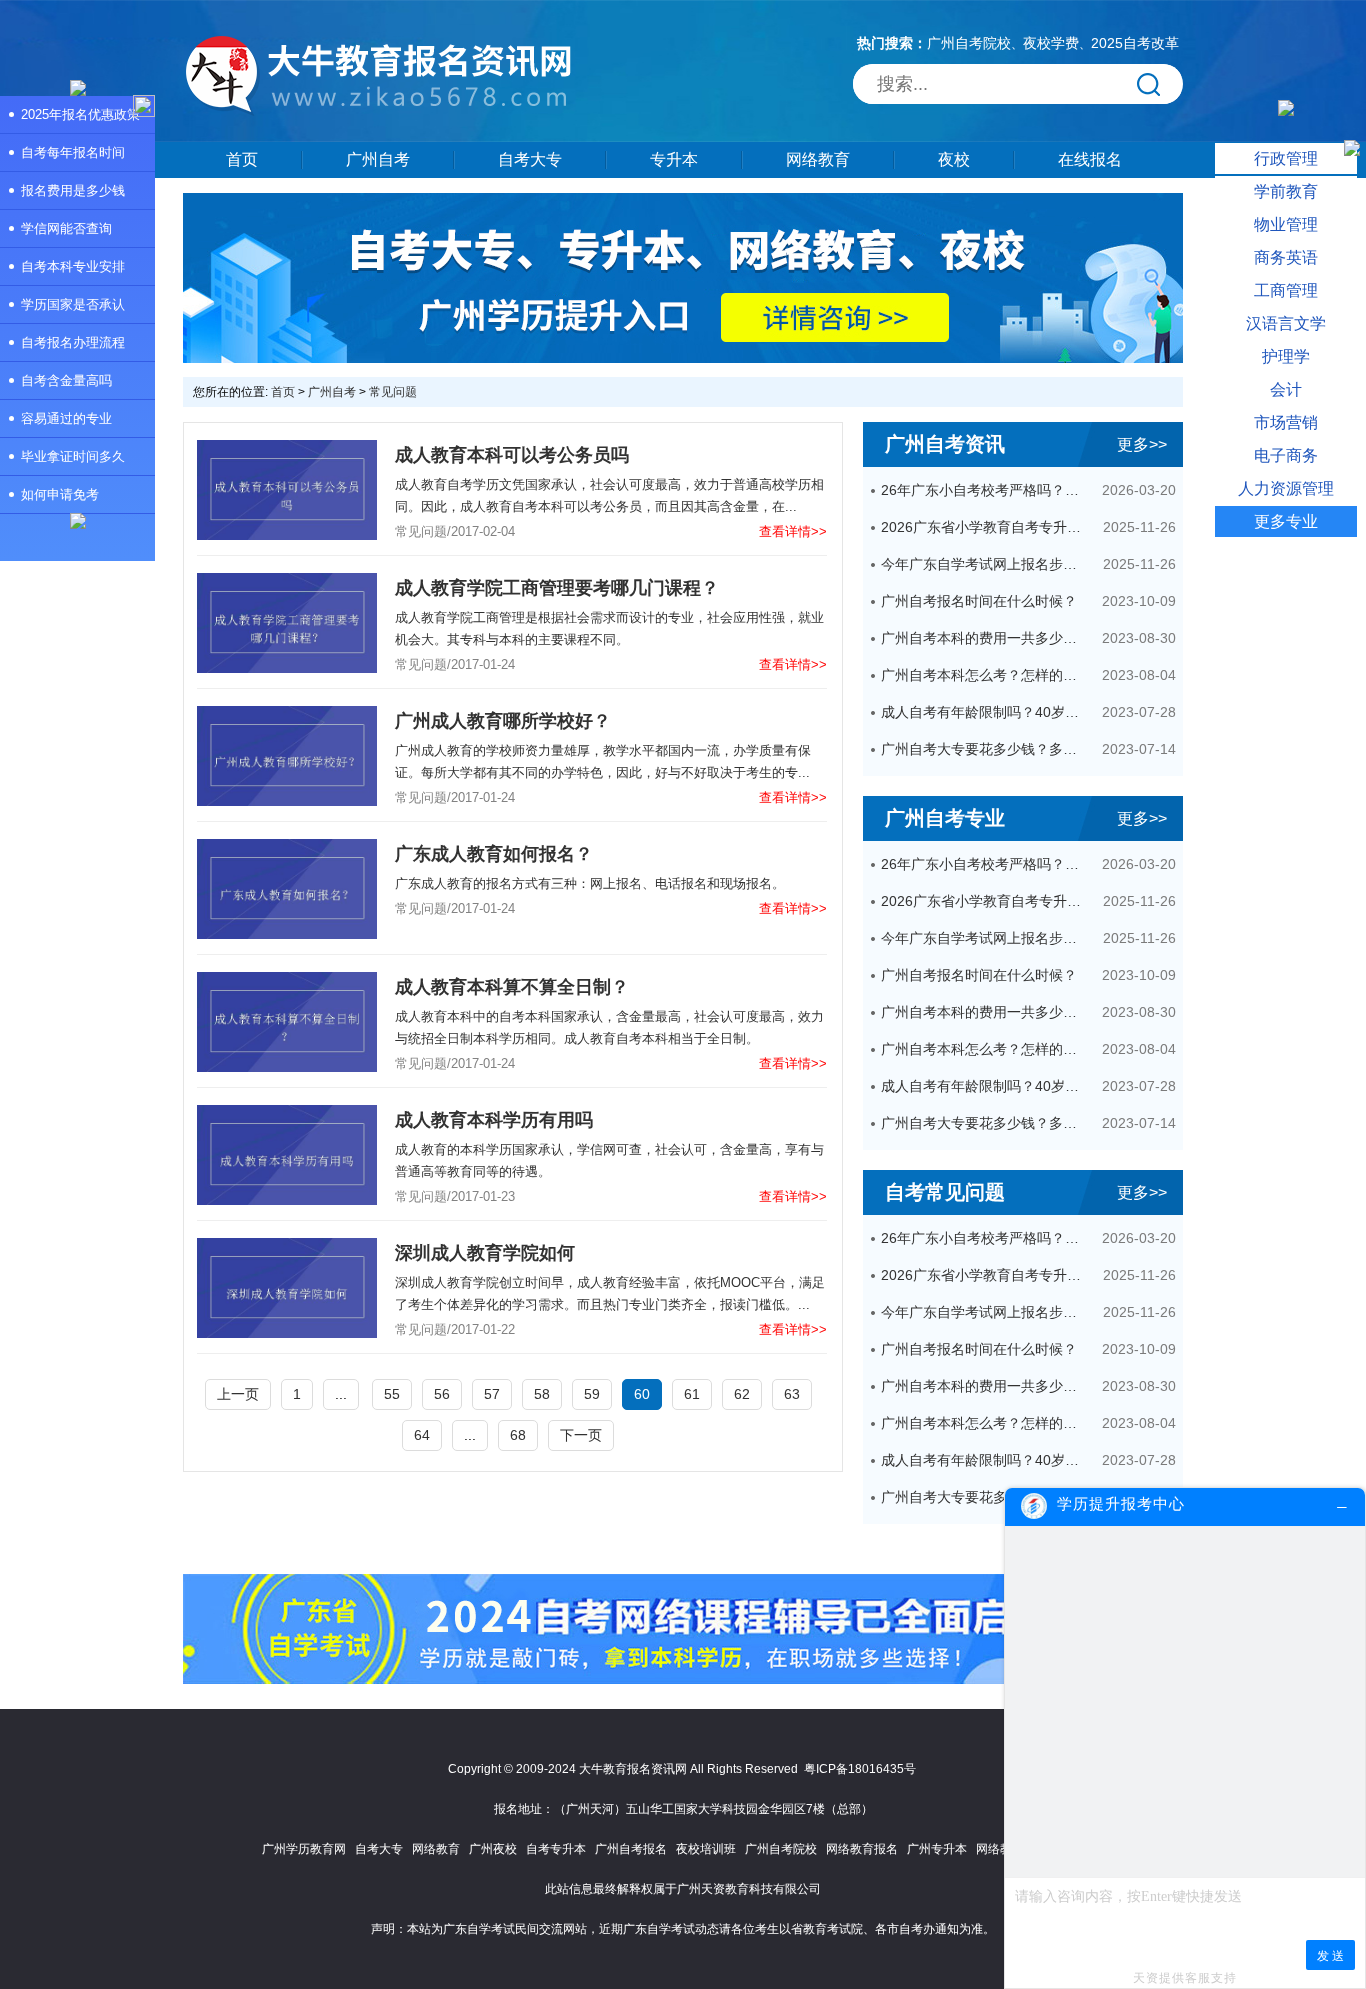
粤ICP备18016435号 (860, 1769)
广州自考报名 (631, 1849)
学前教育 (1286, 191)
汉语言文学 (1286, 323)
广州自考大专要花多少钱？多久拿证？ (985, 749)
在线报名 (1090, 159)
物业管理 (1286, 224)
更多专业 (1286, 521)
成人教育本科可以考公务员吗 (512, 455)
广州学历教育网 (304, 1849)
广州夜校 (493, 1849)
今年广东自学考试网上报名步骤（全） (985, 564)
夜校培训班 (706, 1849)
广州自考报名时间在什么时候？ (979, 601)
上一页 (238, 1394)
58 (542, 1394)
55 (392, 1394)
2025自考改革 (1135, 43)
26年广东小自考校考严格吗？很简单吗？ (985, 490)
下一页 (581, 1435)
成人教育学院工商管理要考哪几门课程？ (557, 588)
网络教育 (818, 159)
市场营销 (1286, 422)
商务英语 (1286, 257)
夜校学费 (1051, 43)
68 (518, 1435)
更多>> (1142, 444)
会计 (1286, 389)
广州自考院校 (969, 43)
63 (792, 1394)
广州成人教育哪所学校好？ (503, 721)
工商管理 (1286, 290)
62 (742, 1394)
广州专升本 (937, 1849)
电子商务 (1286, 455)
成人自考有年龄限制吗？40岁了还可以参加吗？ (985, 712)
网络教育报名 (862, 1849)
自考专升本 (556, 1849)
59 (592, 1394)
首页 (242, 159)
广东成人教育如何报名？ (494, 854)
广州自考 (378, 159)
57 (492, 1394)
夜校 (954, 159)
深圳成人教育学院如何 (485, 1253)
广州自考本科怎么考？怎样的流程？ (985, 675)
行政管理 (1286, 158)
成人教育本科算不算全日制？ (512, 987)
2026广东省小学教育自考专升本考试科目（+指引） (985, 527)
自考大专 (530, 159)
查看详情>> (793, 531)
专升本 (674, 159)
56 (442, 1394)
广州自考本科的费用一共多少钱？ (985, 638)
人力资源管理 (1286, 488)
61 (692, 1394)
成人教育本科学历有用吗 (494, 1120)
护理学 (1286, 356)
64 (422, 1435)
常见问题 (393, 392)
